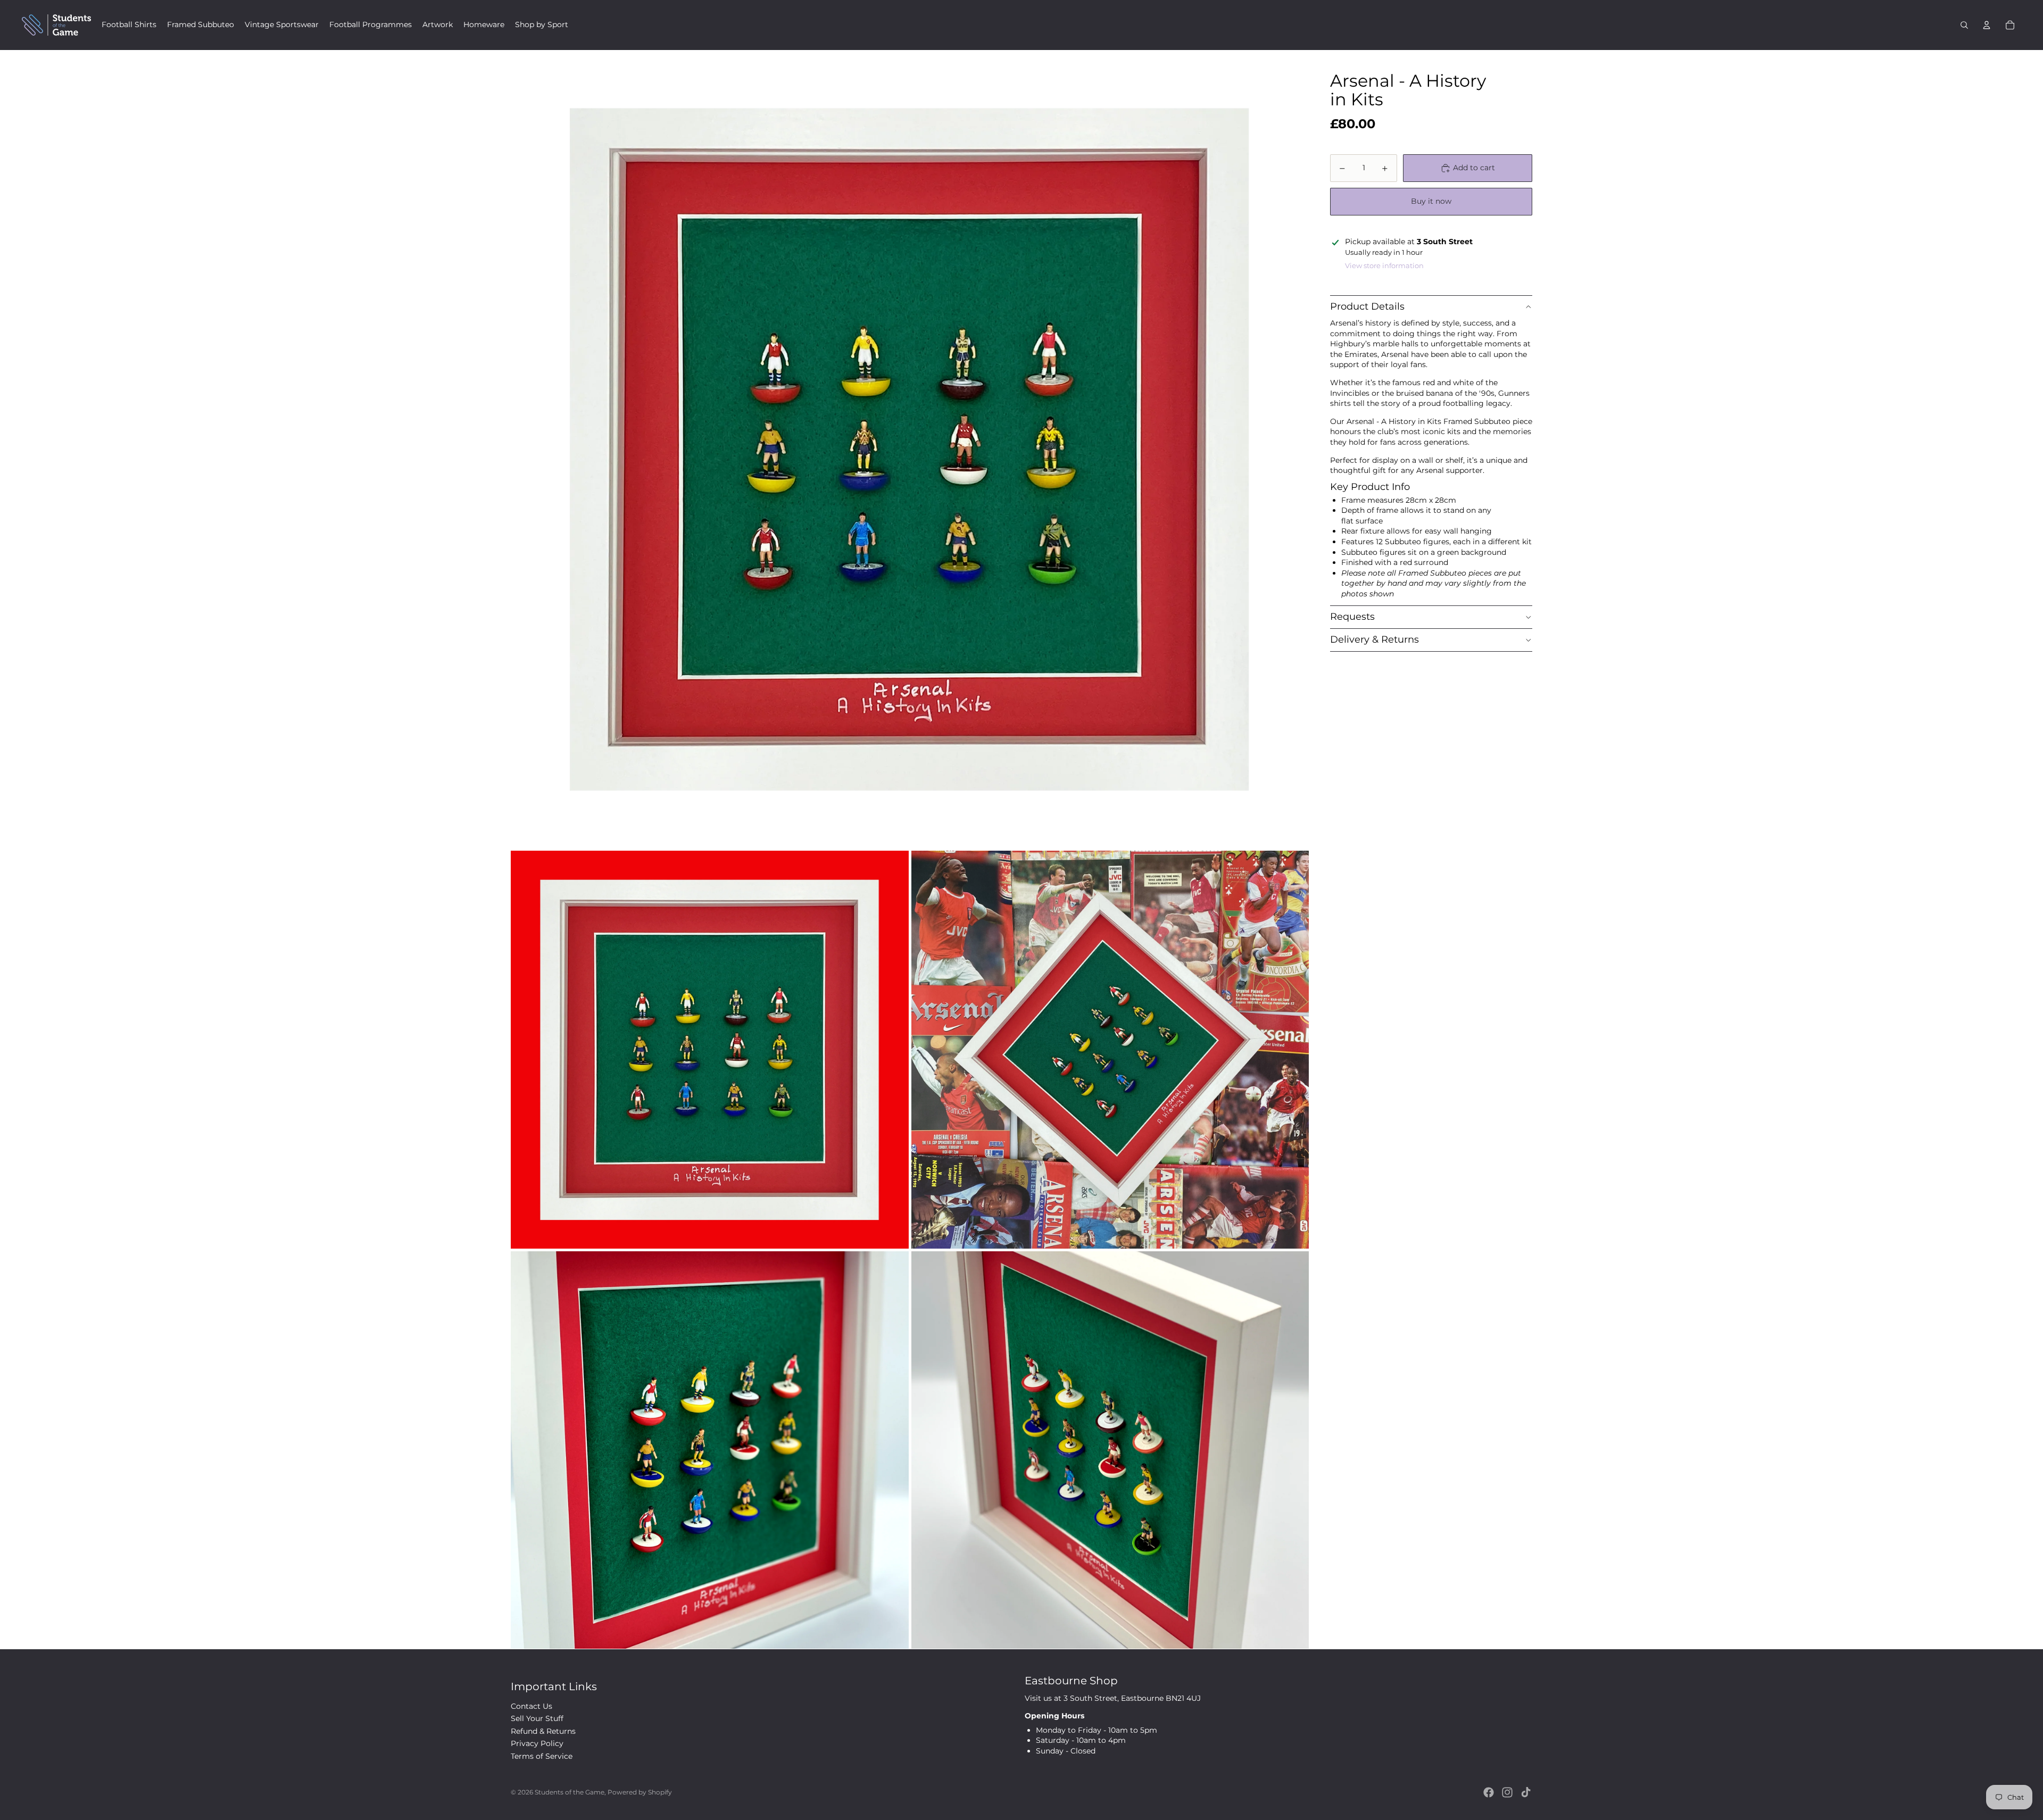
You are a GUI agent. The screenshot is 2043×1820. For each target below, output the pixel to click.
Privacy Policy (537, 1743)
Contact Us (531, 1706)
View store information (1384, 265)
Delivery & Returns (1375, 639)
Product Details (1367, 307)
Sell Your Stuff (537, 1718)
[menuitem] (129, 25)
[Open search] (1964, 25)
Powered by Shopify (640, 1792)
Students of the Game (570, 1792)
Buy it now (1431, 202)
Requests (1352, 617)
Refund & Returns (543, 1731)
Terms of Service (542, 1756)
